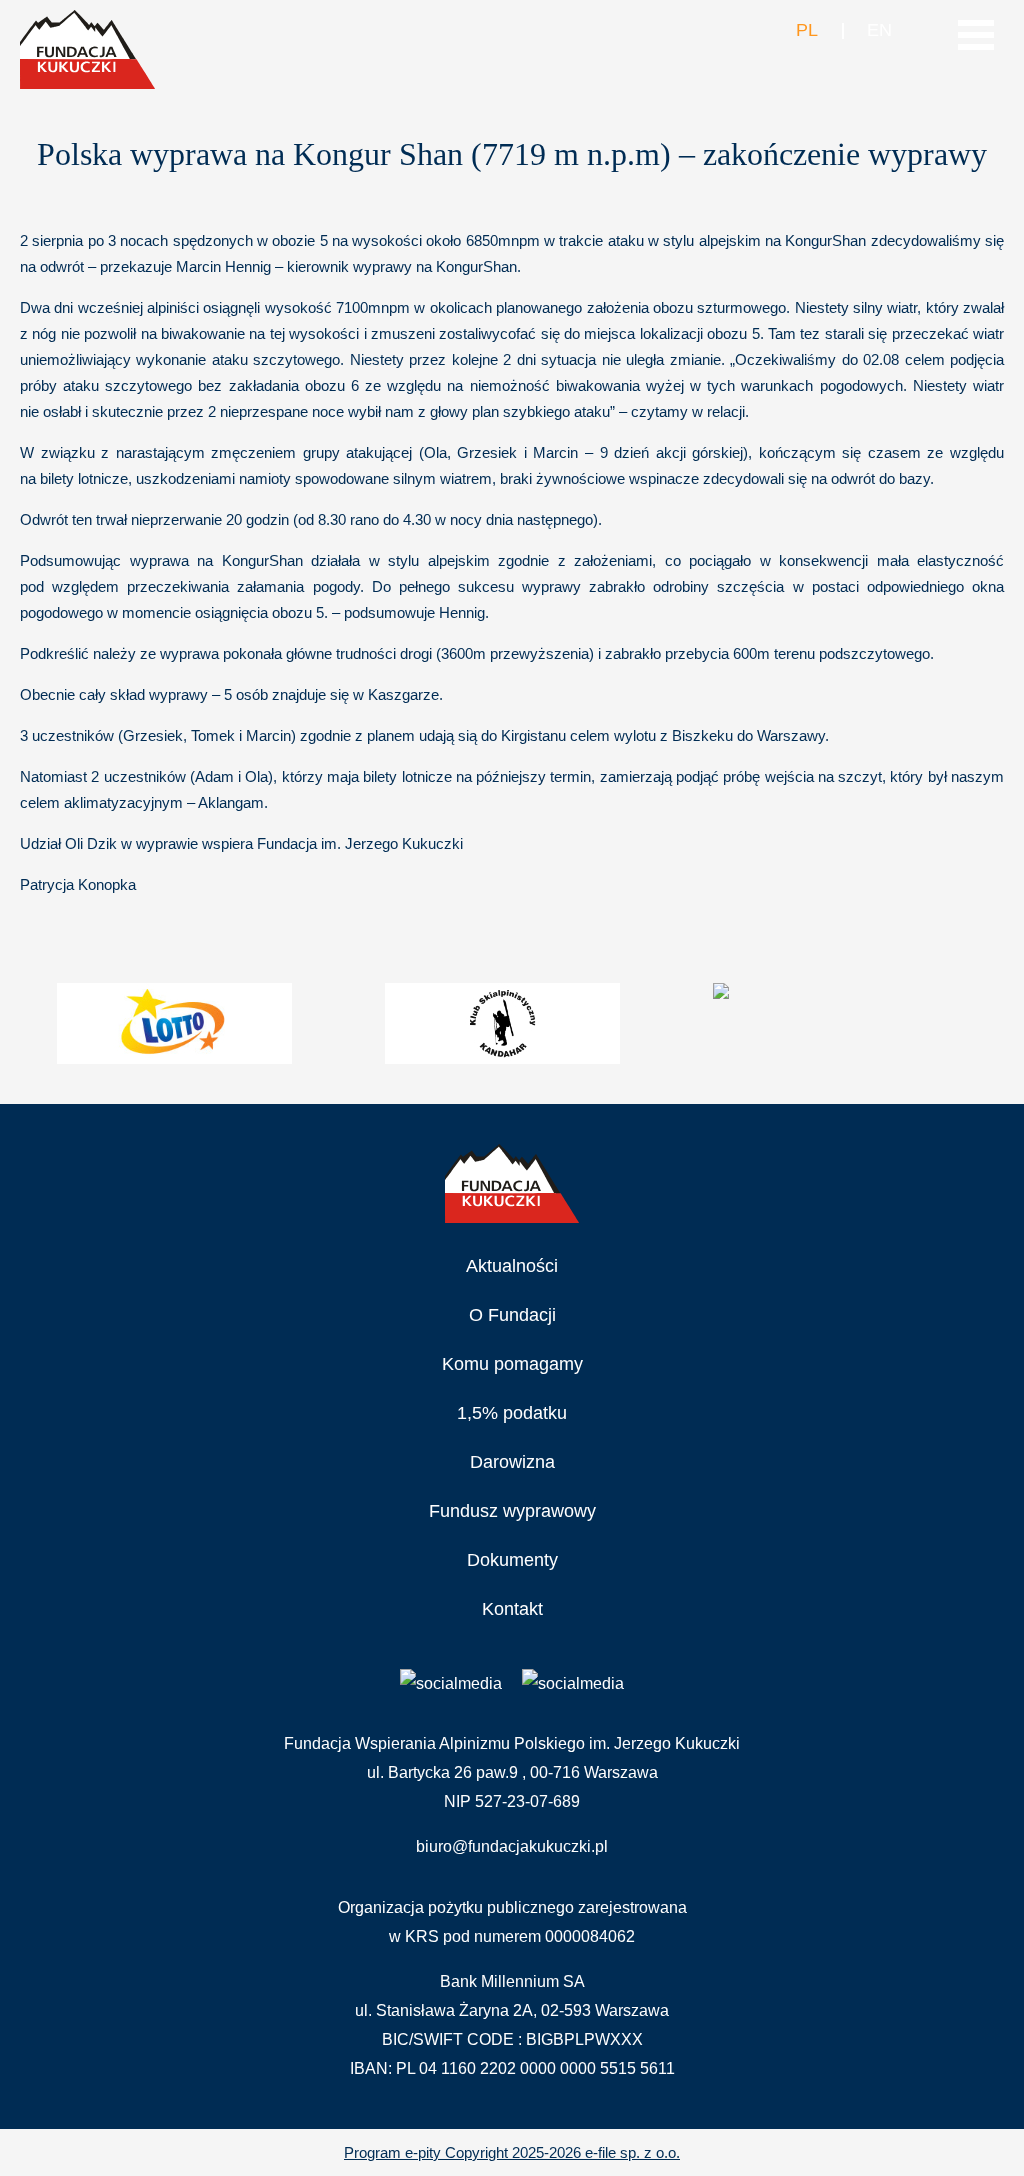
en (879, 30)
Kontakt (512, 1609)
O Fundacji (512, 1315)
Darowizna (512, 1462)
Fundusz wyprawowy (512, 1511)
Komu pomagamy (512, 1364)
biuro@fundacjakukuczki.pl (512, 1846)
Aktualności (512, 1266)
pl (806, 30)
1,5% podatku (512, 1413)
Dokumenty (512, 1560)
